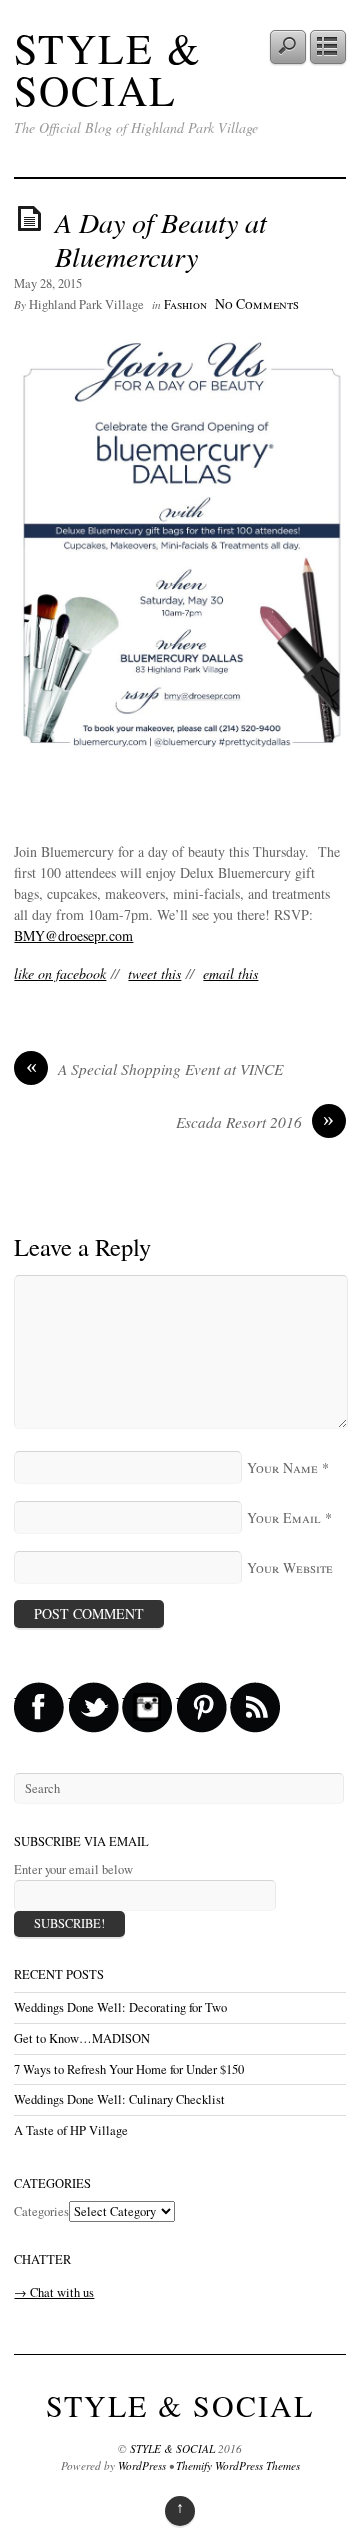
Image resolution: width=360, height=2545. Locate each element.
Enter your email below (73, 1869)
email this (230, 973)
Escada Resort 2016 (255, 1122)
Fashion (185, 304)
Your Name (282, 1467)
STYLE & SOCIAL (108, 69)
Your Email (284, 1517)
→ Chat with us (54, 2292)
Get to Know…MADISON (82, 2038)
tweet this (154, 973)
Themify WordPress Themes (238, 2465)
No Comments (257, 303)
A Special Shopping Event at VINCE (155, 1069)
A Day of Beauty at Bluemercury (161, 239)
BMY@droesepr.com (73, 935)
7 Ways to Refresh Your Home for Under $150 (129, 2069)
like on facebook (60, 973)
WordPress (142, 2465)
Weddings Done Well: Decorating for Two (120, 2007)
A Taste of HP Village (71, 2130)
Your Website (290, 1567)
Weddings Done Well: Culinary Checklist (119, 2099)
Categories (41, 2211)
